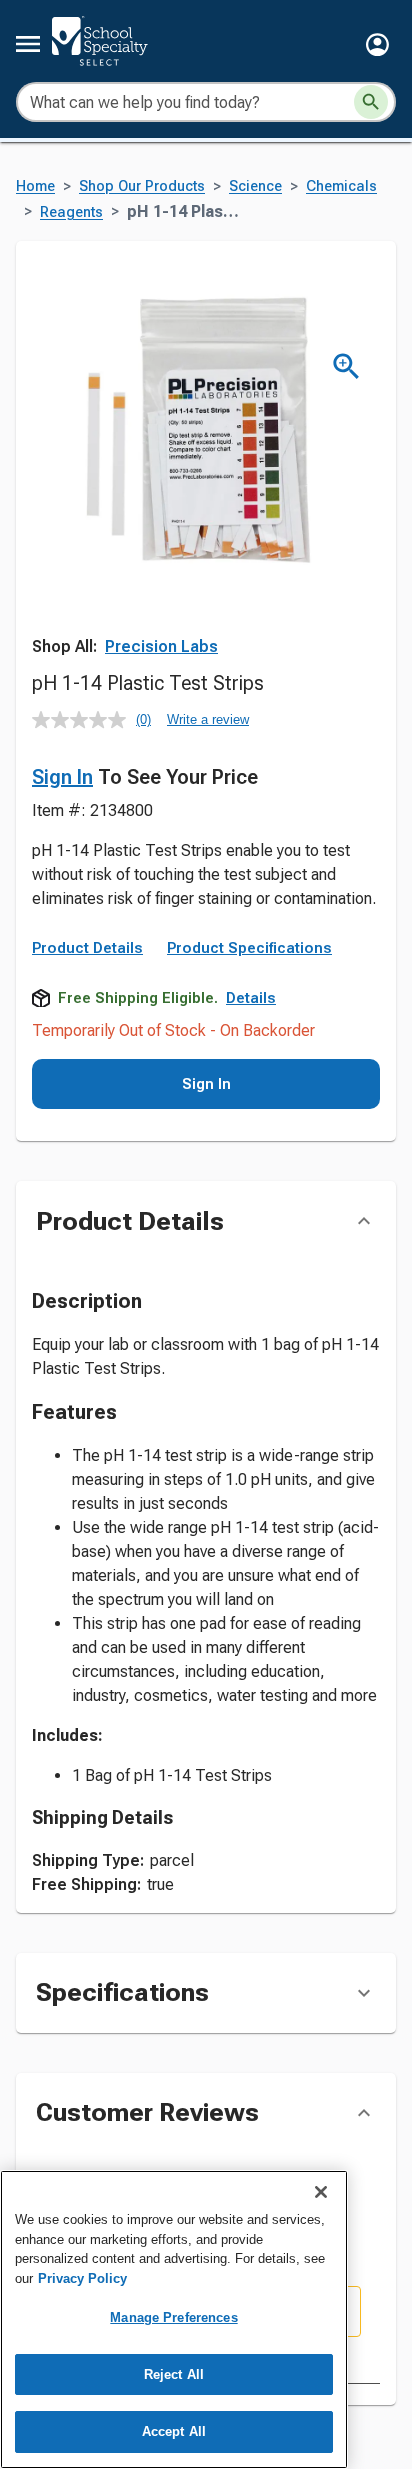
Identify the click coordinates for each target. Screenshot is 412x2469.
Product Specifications (249, 948)
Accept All (174, 2431)
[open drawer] (28, 44)
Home (35, 186)
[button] (377, 44)
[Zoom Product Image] (346, 366)
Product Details (87, 948)
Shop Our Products (142, 186)
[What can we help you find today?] (371, 102)
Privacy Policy (82, 2278)
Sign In (62, 777)
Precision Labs (161, 646)
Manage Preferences (173, 2317)
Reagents (71, 212)
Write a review (208, 719)
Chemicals (341, 186)
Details (251, 998)
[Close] (321, 2192)
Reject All (174, 2374)
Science (255, 186)
